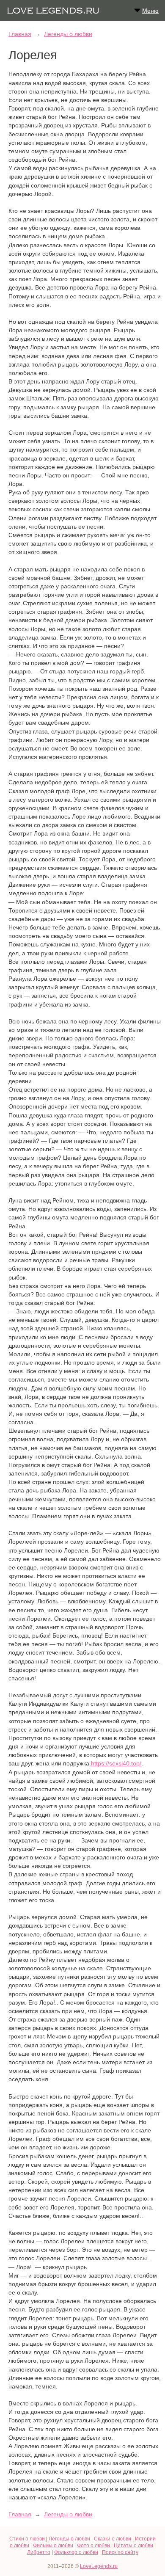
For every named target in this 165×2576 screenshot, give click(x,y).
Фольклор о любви (76, 2552)
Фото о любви (93, 2546)
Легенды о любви (68, 34)
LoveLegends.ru (99, 2566)
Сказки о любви (113, 2539)
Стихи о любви (27, 2539)
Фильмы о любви (53, 2546)
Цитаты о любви (133, 2546)
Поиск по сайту (120, 2552)
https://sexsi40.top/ (116, 1763)
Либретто (39, 2552)
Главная (20, 34)
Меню (150, 11)
